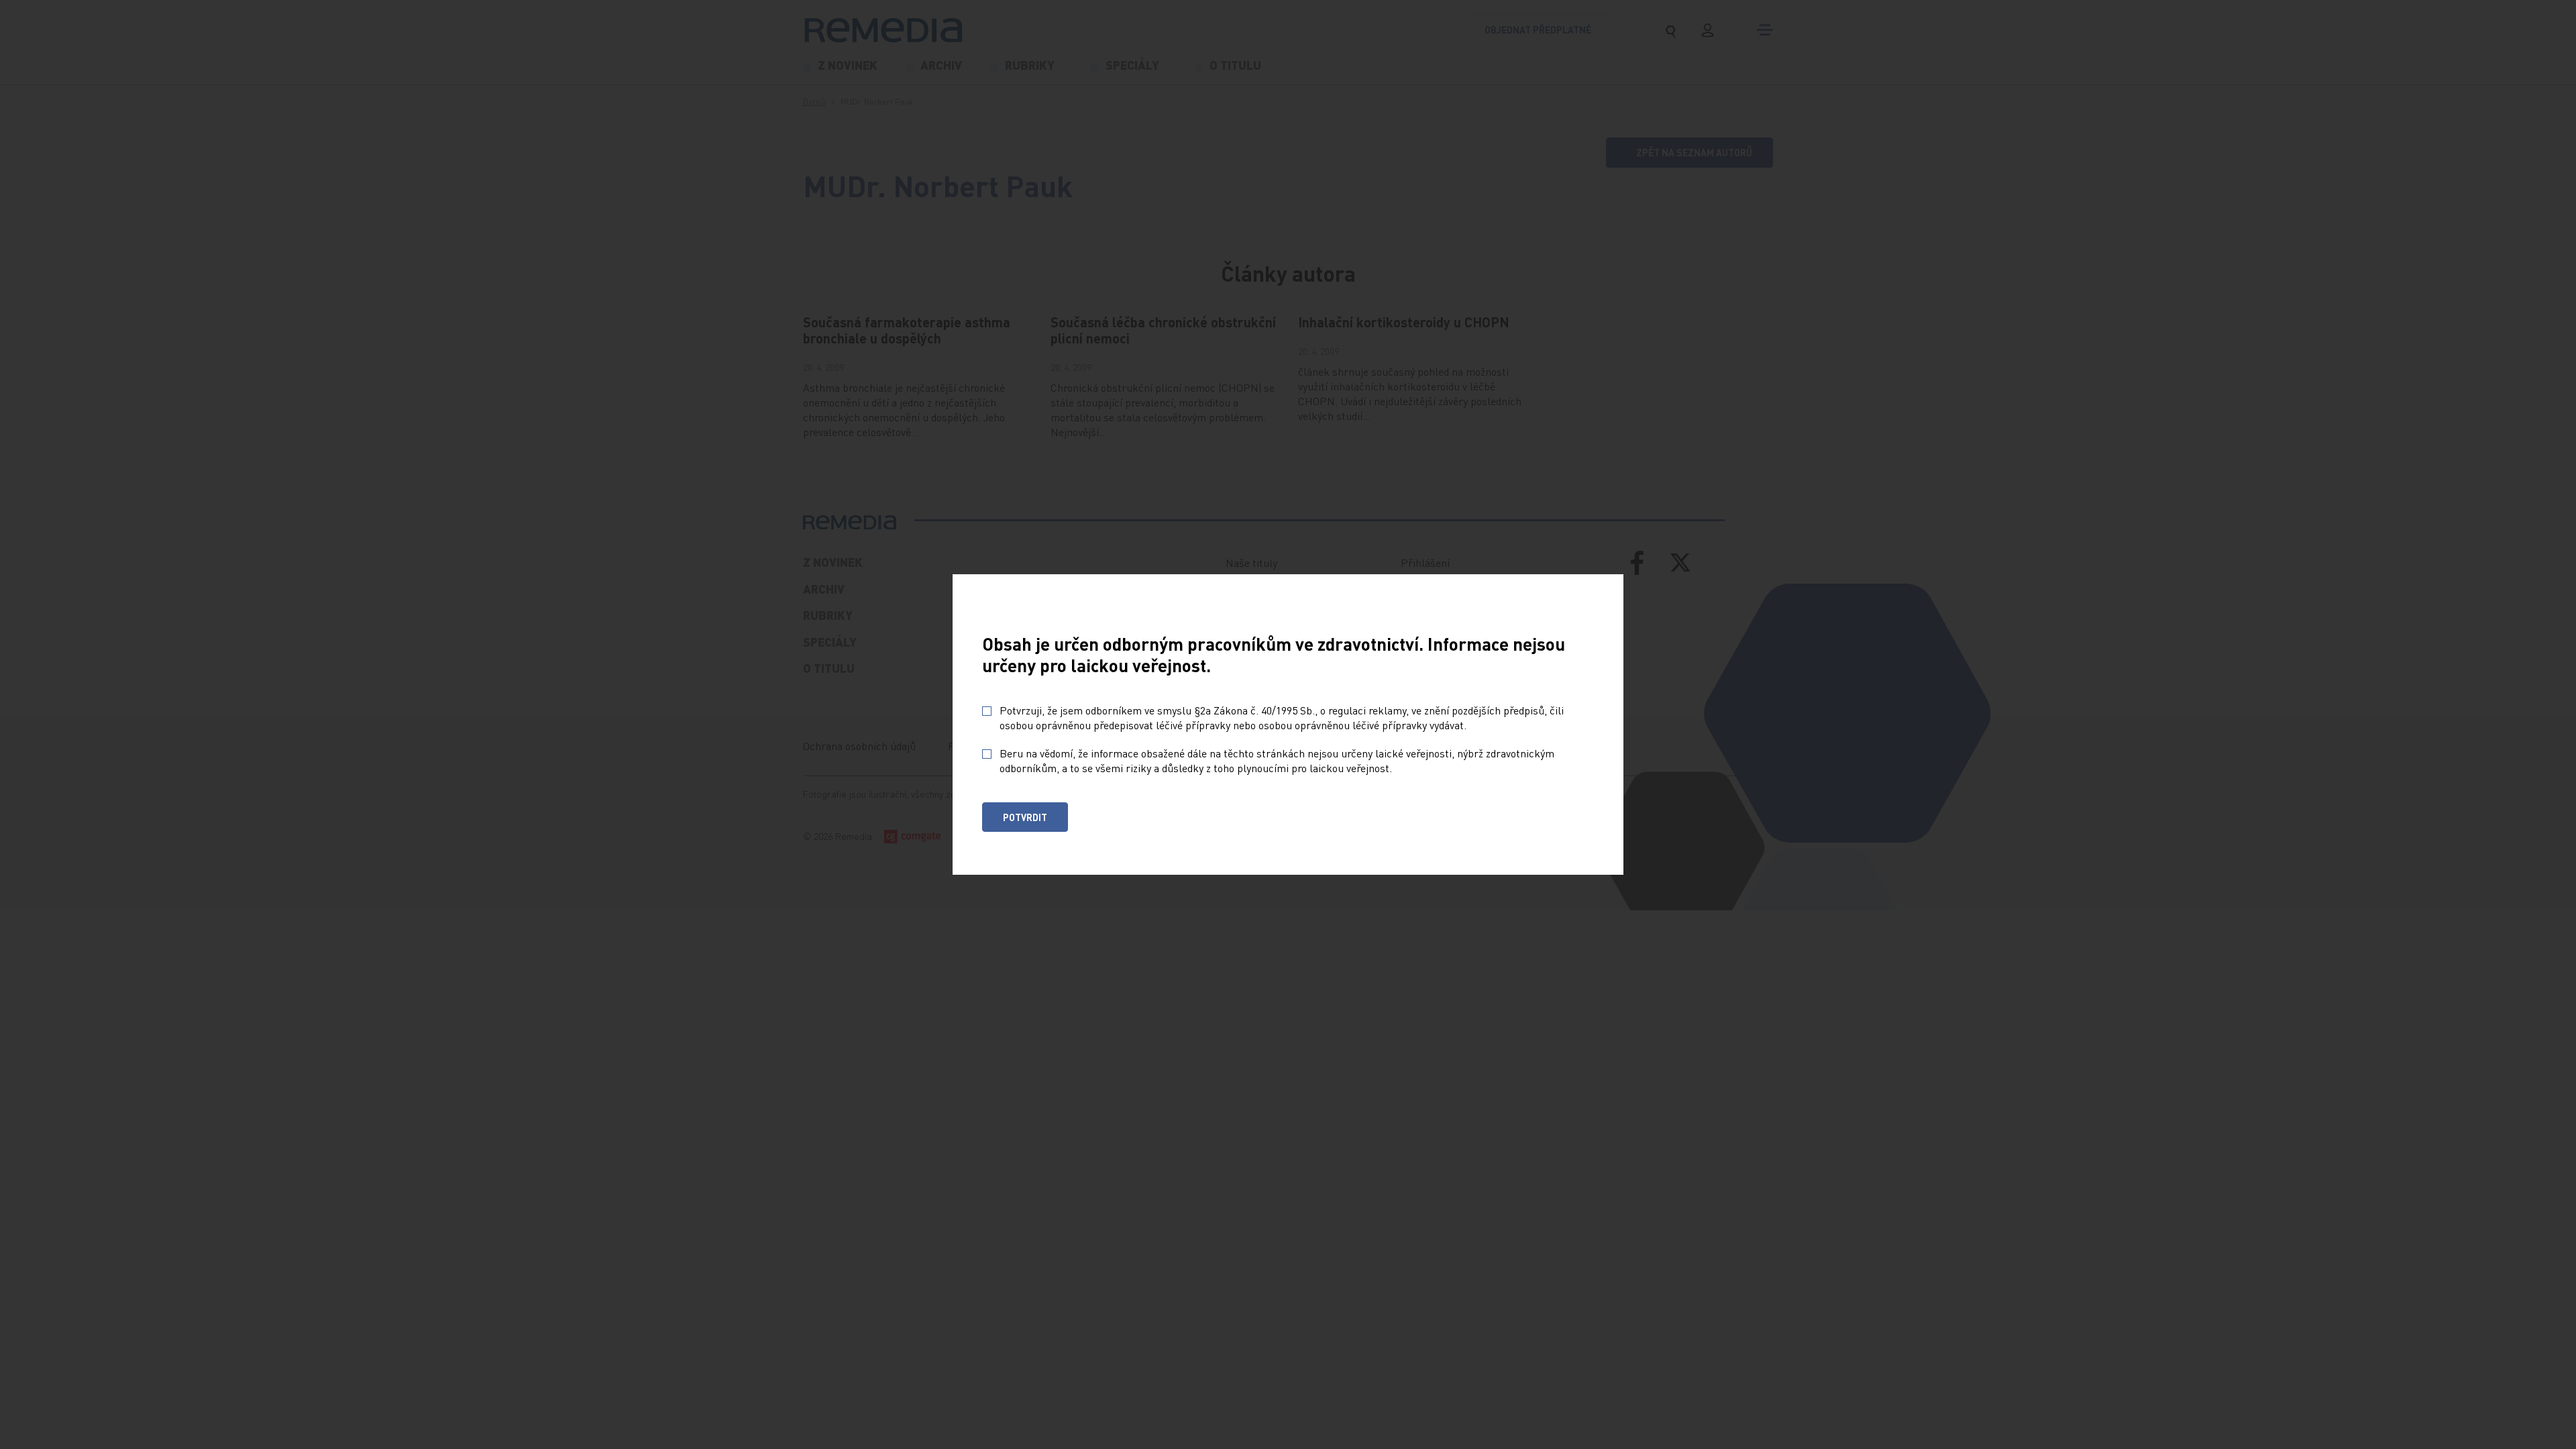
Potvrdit (1025, 817)
